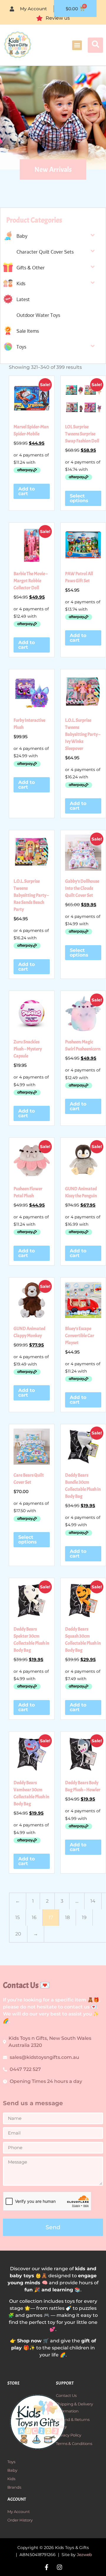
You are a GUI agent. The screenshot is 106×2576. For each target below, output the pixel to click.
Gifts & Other (31, 268)
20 (18, 1934)
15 (18, 1917)
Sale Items (28, 331)
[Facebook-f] (47, 2567)
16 (34, 1917)
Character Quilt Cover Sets (45, 252)
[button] (77, 45)
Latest (23, 299)
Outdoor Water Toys (38, 315)
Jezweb (84, 2555)
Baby (22, 236)
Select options (79, 498)
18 (67, 1917)
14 (93, 1901)
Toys (21, 347)
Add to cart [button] (26, 491)
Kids (21, 283)
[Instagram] (59, 2567)
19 (84, 1917)
